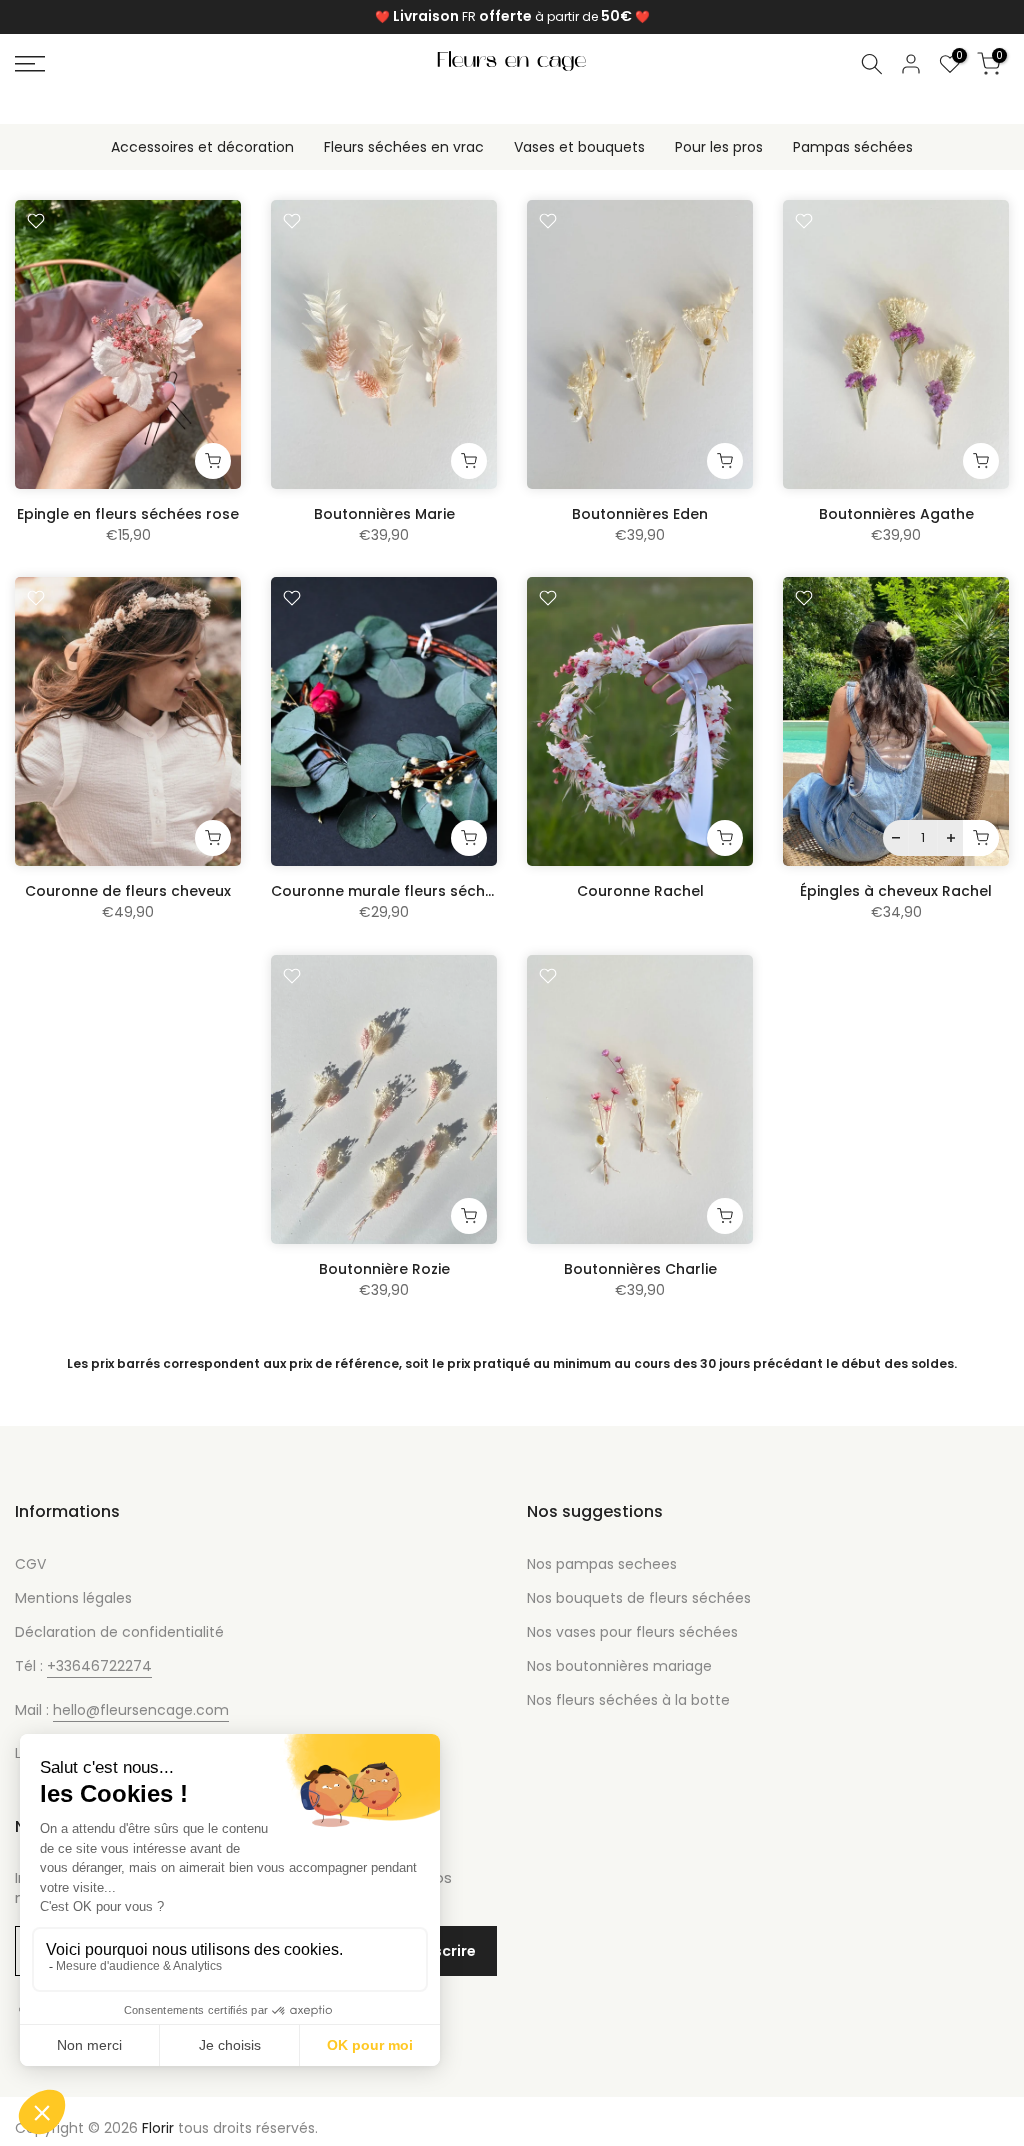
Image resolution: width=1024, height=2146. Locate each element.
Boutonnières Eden (640, 514)
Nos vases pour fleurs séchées (632, 1632)
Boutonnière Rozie (384, 1269)
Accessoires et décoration (202, 147)
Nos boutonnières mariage (619, 1666)
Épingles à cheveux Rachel (896, 891)
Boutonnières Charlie (640, 1269)
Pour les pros (719, 147)
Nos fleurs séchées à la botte (628, 1700)
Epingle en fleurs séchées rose (128, 514)
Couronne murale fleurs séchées (391, 891)
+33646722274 (99, 1666)
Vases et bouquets (579, 147)
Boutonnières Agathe (896, 514)
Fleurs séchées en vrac (404, 147)
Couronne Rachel (640, 891)
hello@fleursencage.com (141, 1710)
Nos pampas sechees (602, 1564)
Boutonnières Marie (384, 514)
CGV (30, 1564)
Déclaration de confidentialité (119, 1632)
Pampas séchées (853, 147)
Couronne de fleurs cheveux (128, 891)
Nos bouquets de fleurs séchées (639, 1598)
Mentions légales (73, 1598)
